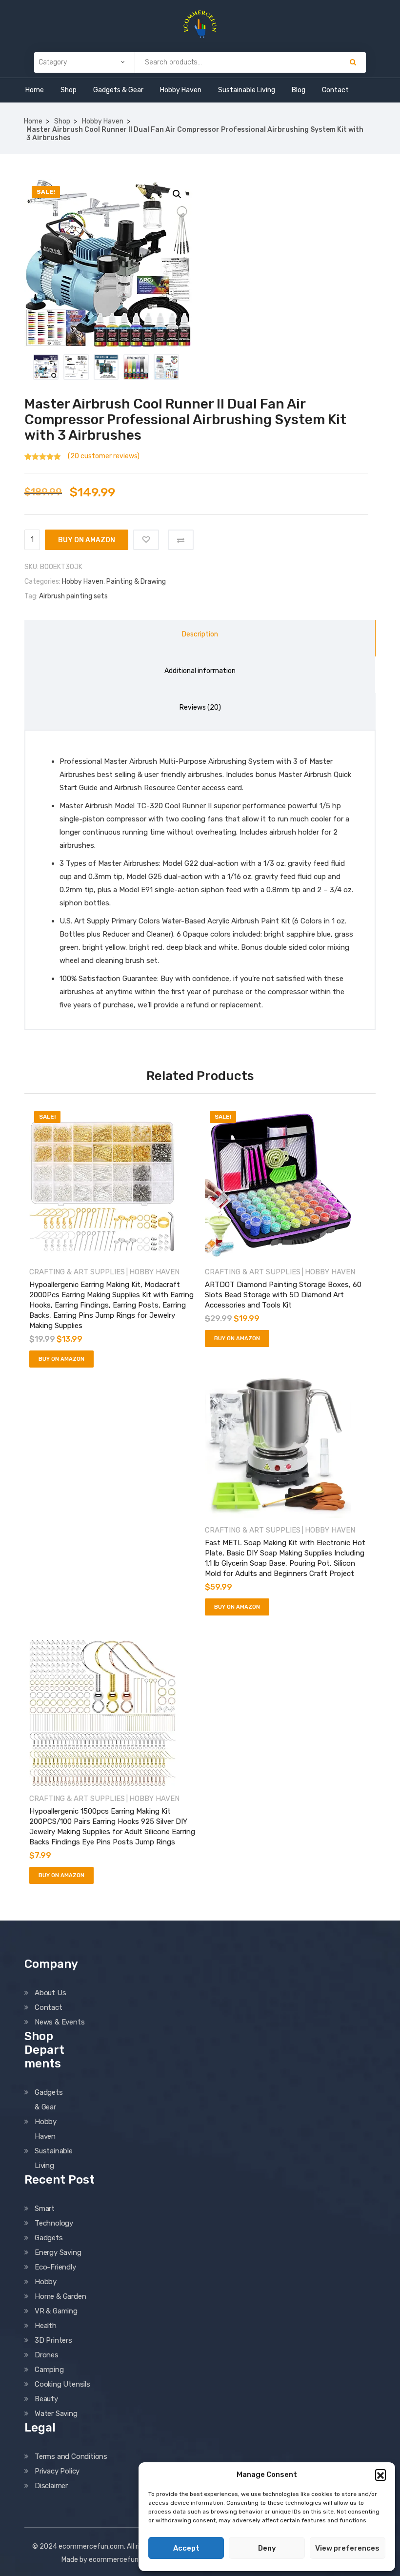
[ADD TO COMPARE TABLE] (181, 540)
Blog (299, 90)
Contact (335, 90)
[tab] (200, 638)
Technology (54, 2223)
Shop (69, 90)
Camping (49, 2370)
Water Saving (56, 2413)
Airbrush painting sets (73, 596)
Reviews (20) (200, 707)
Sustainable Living (247, 90)
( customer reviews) (104, 456)
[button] (380, 2474)
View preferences (347, 2548)
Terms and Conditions (71, 2456)
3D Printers (53, 2340)
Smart (45, 2208)
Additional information (200, 671)
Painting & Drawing (136, 582)
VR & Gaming (56, 2311)
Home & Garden (60, 2296)
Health (46, 2326)
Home (35, 90)
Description (200, 634)
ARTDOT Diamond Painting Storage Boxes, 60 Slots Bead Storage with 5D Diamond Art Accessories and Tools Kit (283, 1295)
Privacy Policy (57, 2471)
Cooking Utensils (62, 2384)
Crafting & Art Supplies (77, 1272)
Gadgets (49, 2238)
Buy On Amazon (87, 540)
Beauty (46, 2399)
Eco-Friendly (55, 2267)
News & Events (60, 2022)
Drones (47, 2355)
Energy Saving (58, 2252)
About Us (50, 1993)
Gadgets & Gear (118, 90)
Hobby (46, 2282)
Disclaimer (51, 2486)
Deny (267, 2548)
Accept (186, 2548)
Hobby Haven (181, 90)
